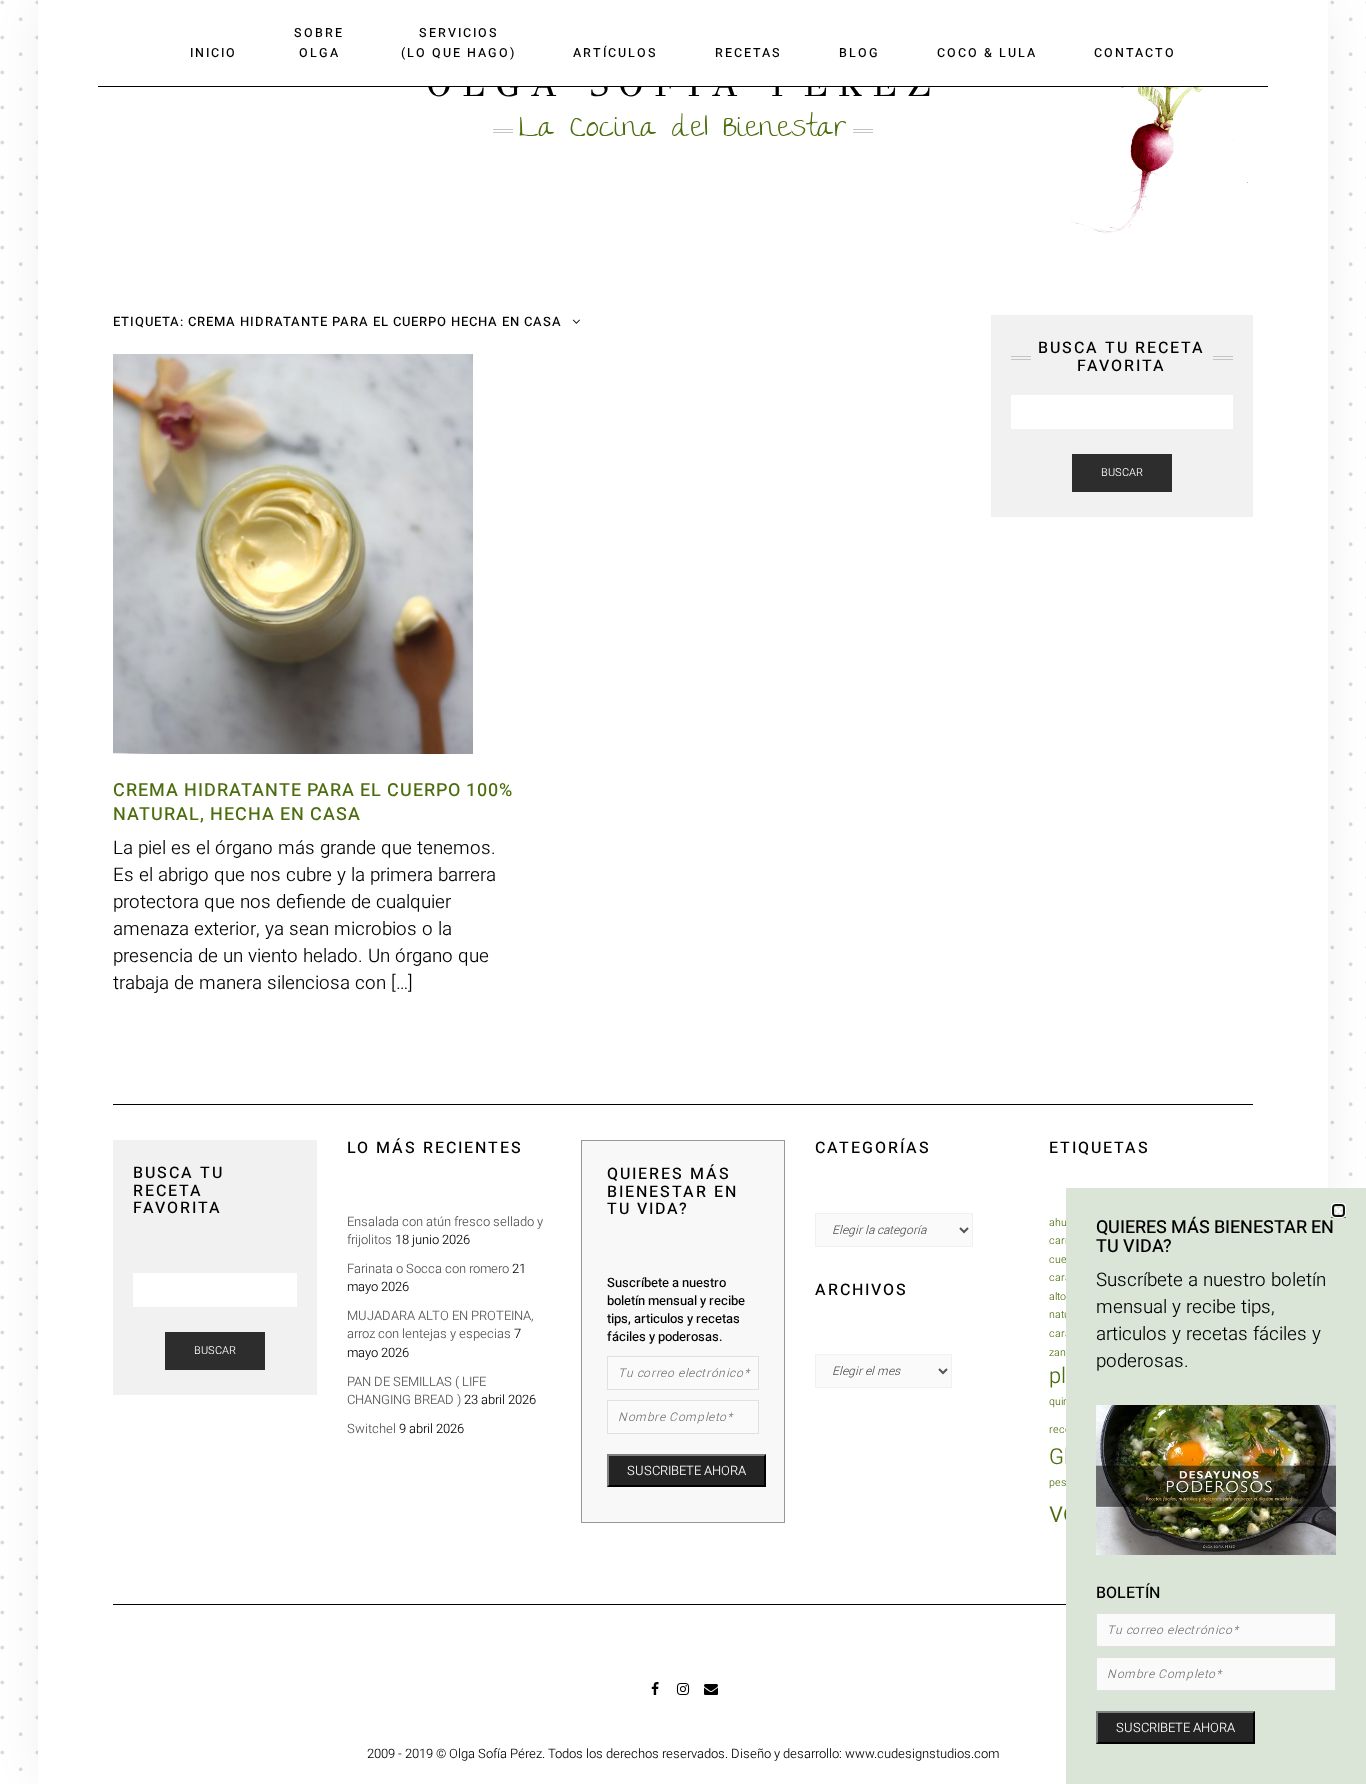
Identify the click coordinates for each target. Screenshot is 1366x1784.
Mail (711, 1697)
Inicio (213, 53)
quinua (1065, 1401)
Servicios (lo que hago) (458, 43)
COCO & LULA (987, 53)
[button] (1338, 1210)
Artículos (615, 53)
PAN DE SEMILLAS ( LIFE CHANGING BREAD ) (416, 1391)
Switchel (371, 1428)
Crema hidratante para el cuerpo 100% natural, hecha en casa (313, 802)
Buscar (1122, 472)
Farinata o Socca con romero (428, 1268)
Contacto (1135, 53)
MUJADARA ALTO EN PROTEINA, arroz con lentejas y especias (440, 1325)
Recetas (748, 53)
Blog (859, 53)
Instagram (683, 1697)
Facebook (655, 1697)
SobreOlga (319, 43)
